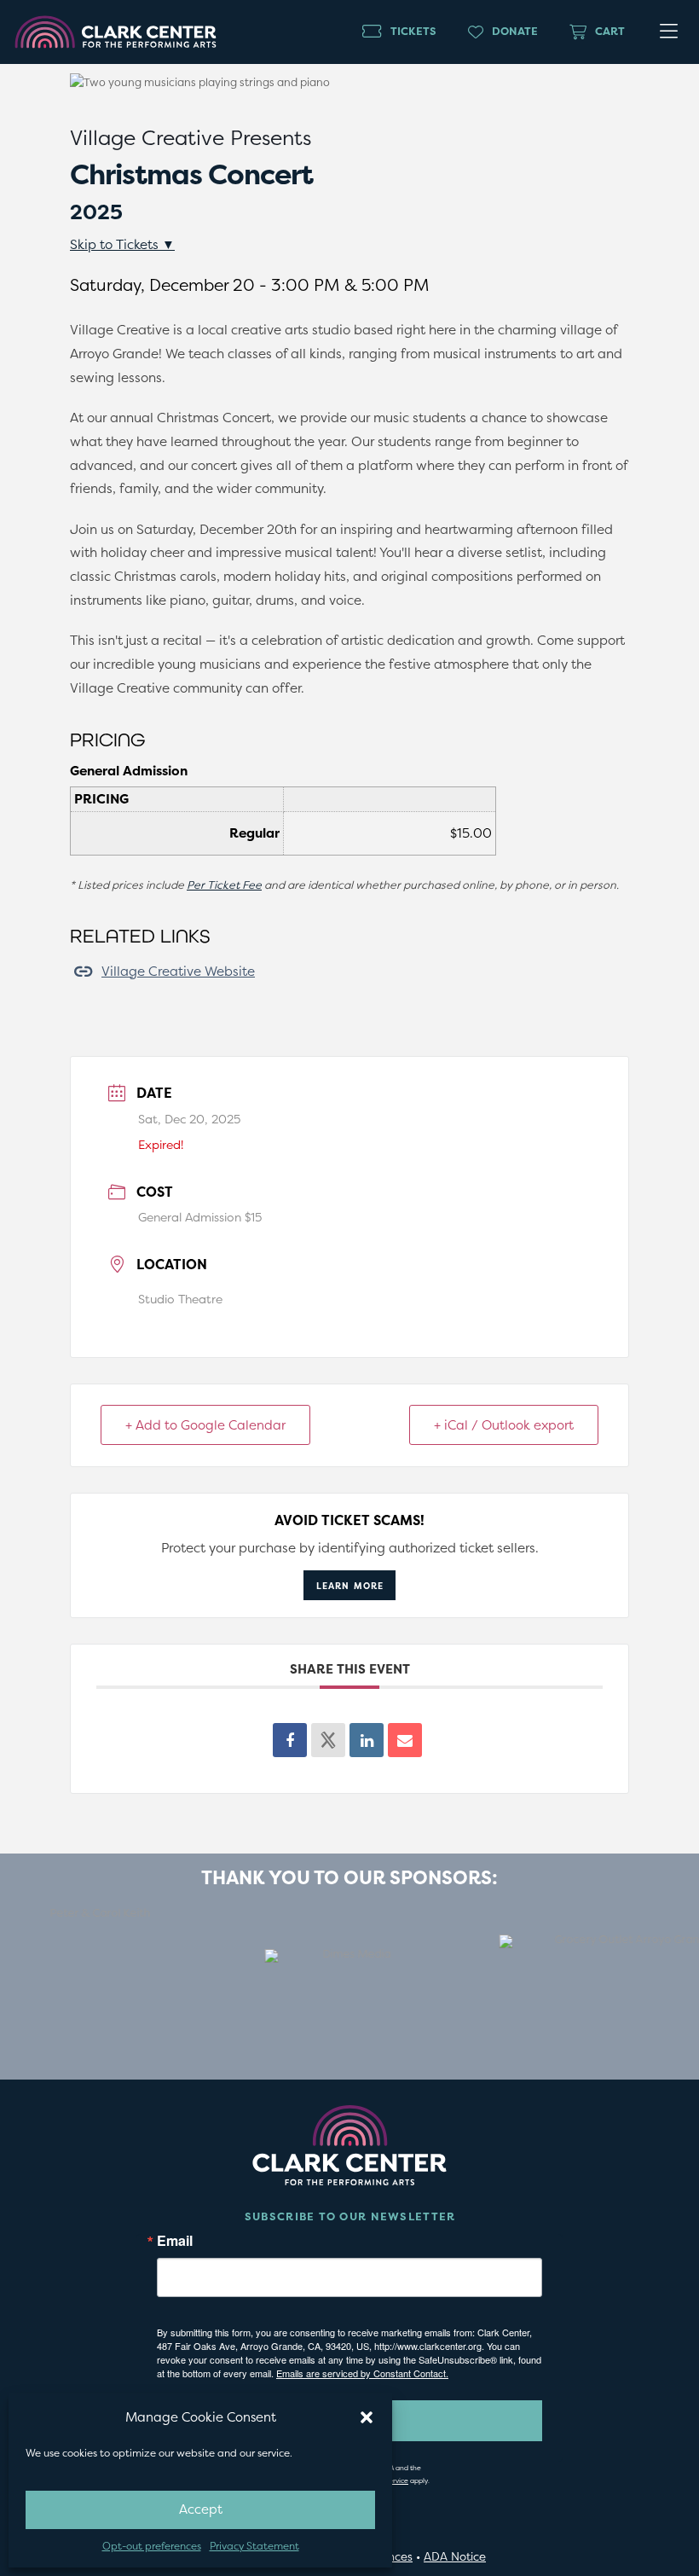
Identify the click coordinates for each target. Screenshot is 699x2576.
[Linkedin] (367, 1740)
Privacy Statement (254, 2546)
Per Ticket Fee (224, 885)
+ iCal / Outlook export (504, 1425)
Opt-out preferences (152, 2546)
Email (175, 2241)
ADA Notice (455, 2556)
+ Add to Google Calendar (205, 1425)
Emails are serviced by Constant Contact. (362, 2373)
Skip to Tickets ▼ (122, 244)
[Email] (405, 1740)
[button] (367, 2417)
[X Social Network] (328, 1740)
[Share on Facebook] (290, 1740)
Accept (201, 2509)
